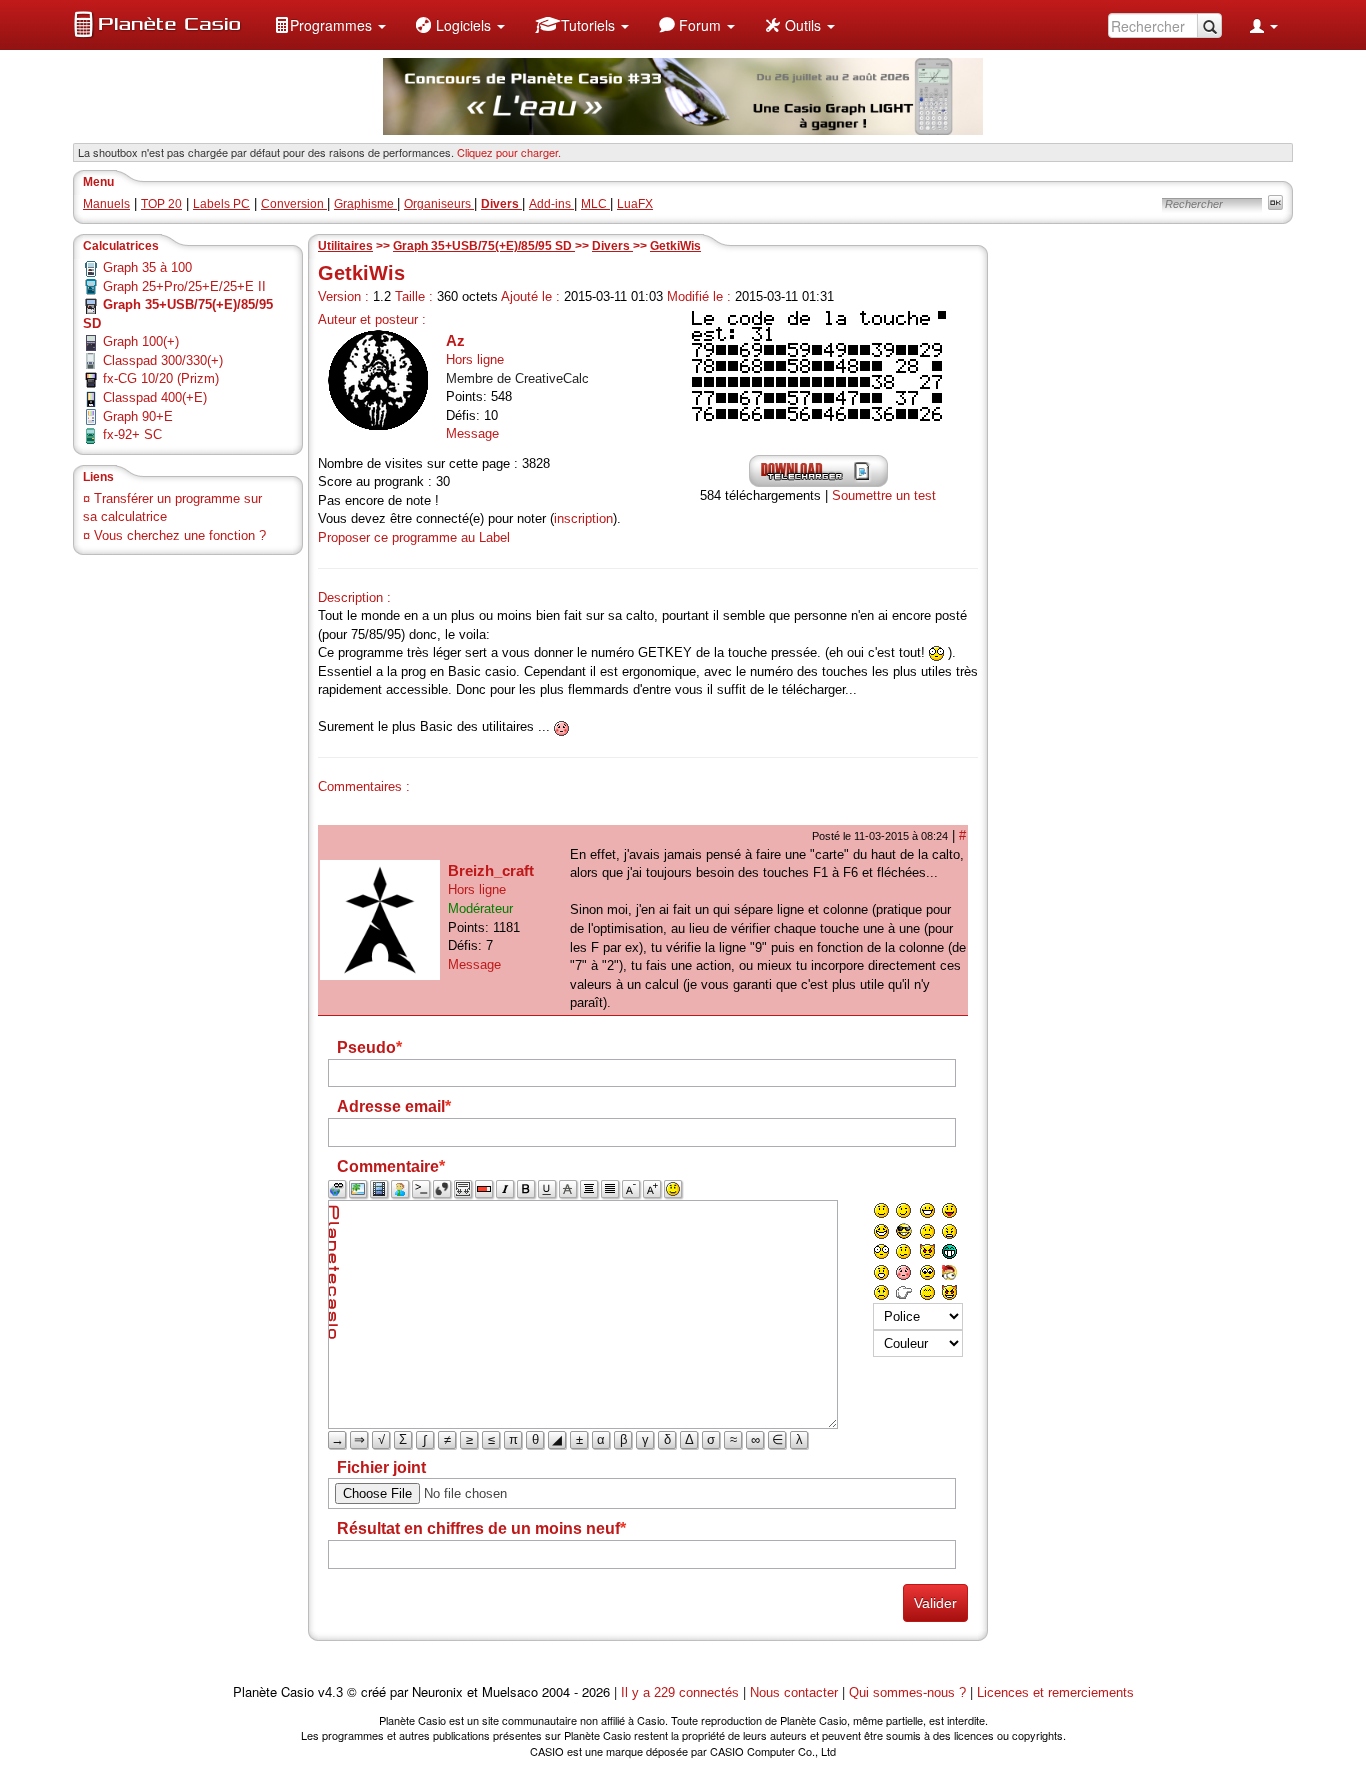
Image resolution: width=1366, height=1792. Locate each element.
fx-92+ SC (132, 434)
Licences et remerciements (1055, 1692)
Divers (612, 246)
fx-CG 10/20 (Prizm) (161, 378)
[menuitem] (330, 25)
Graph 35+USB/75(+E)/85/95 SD (484, 246)
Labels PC (221, 204)
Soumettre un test (884, 495)
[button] (330, 25)
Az (455, 340)
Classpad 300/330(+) (163, 360)
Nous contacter (794, 1692)
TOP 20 (161, 204)
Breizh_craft (491, 870)
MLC (595, 204)
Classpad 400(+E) (155, 397)
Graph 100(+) (141, 341)
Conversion (294, 204)
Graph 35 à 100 (147, 267)
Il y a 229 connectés (682, 1692)
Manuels (106, 204)
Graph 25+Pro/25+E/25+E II (184, 286)
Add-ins (551, 204)
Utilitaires (345, 246)
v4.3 (330, 1692)
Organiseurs (439, 204)
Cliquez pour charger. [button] (509, 152)
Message (472, 433)
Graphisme (365, 204)
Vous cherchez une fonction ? (180, 535)
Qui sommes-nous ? (907, 1692)
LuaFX (635, 204)
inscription (583, 518)
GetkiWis (675, 246)
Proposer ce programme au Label (414, 537)
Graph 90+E (138, 416)
